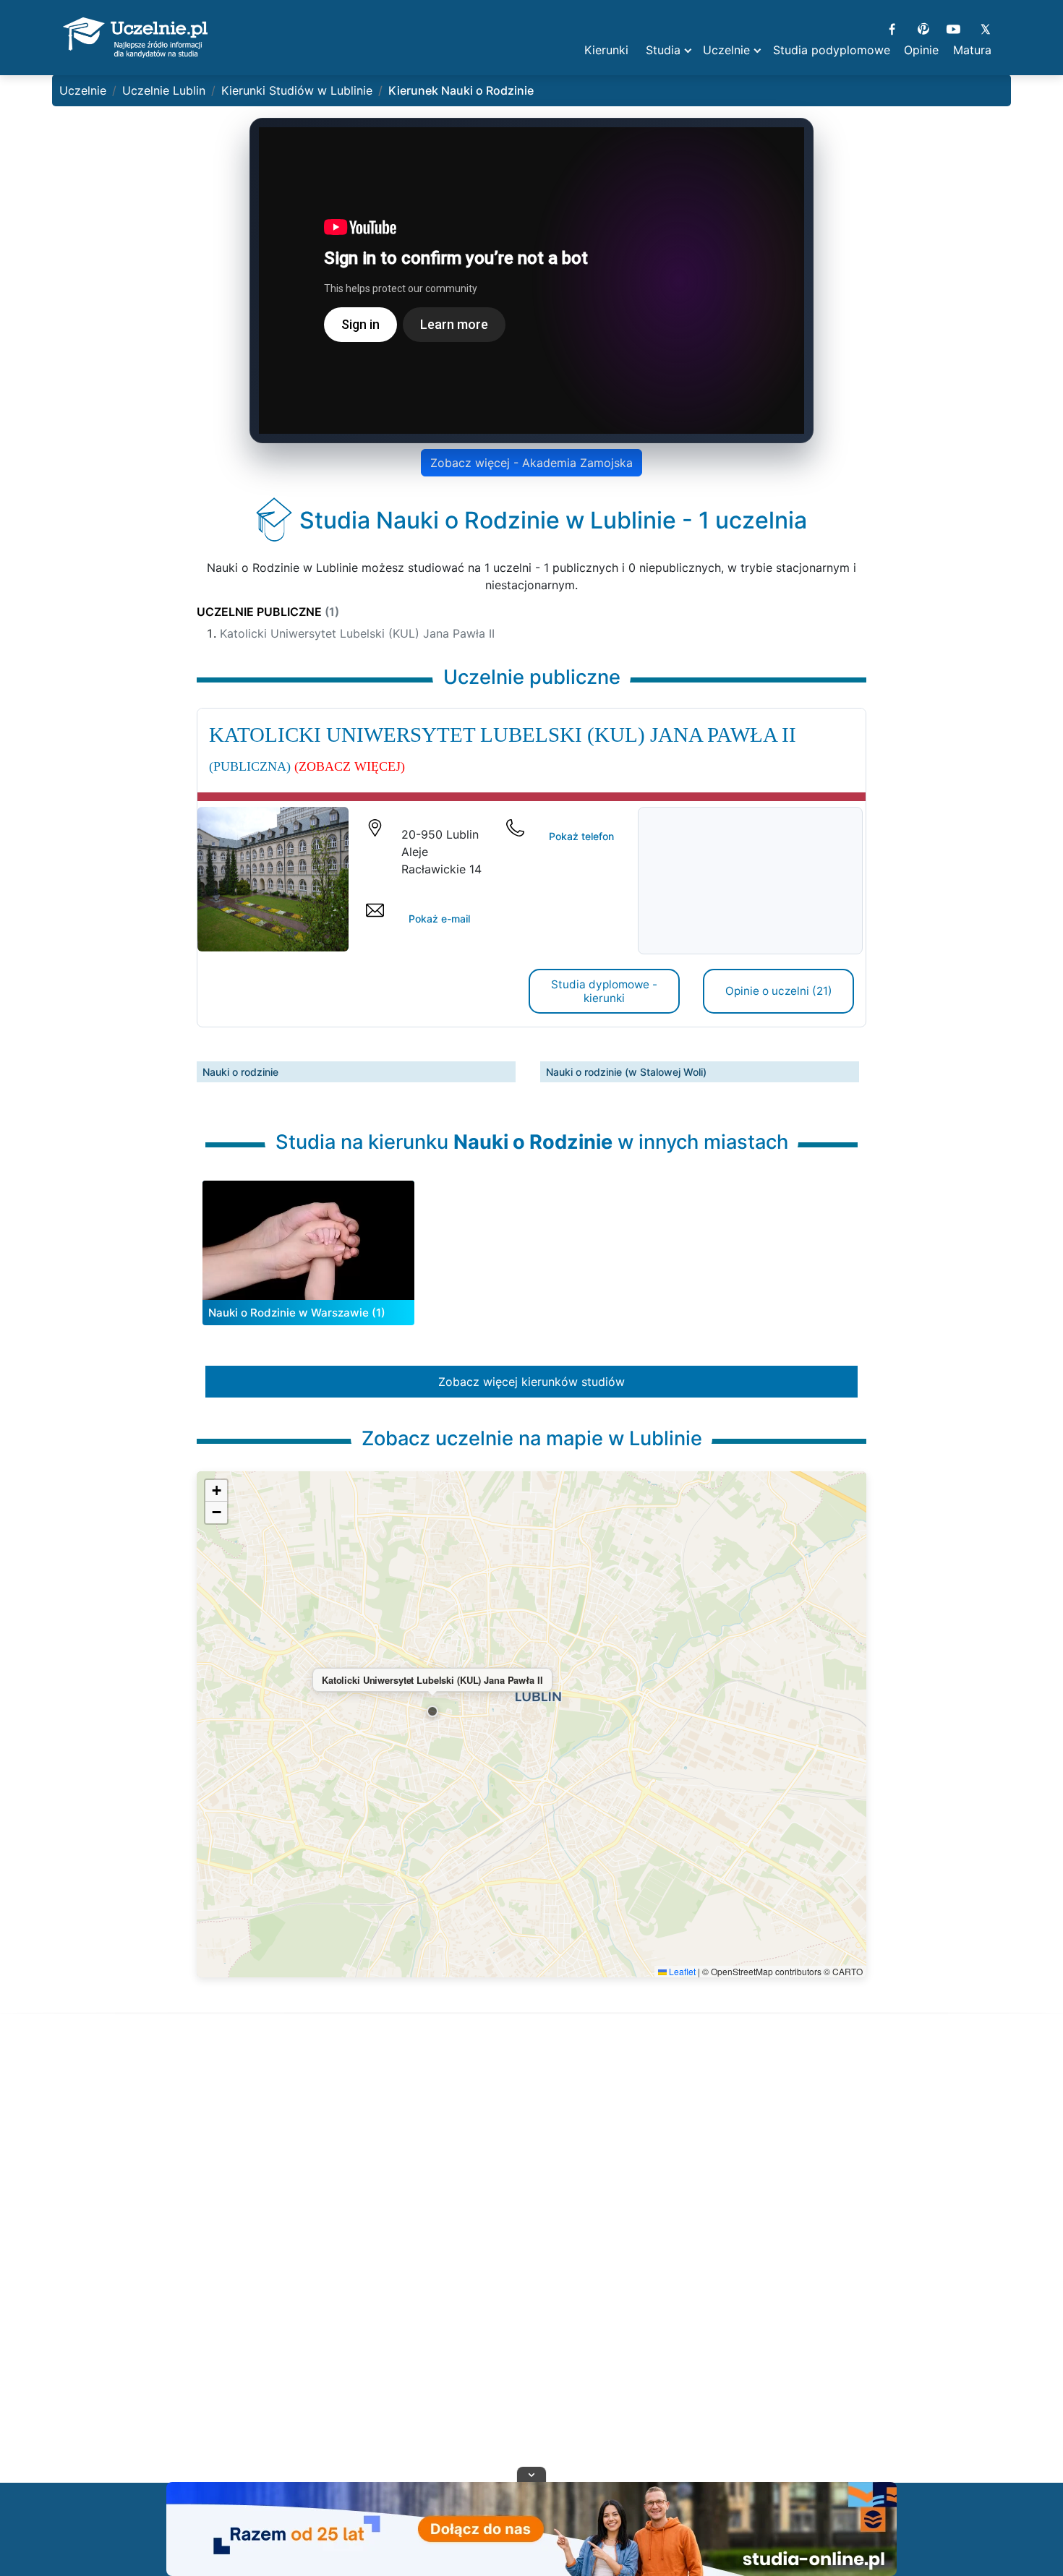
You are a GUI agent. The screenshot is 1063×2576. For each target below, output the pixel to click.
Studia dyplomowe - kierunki (604, 991)
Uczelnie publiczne (268, 612)
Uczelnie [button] (726, 50)
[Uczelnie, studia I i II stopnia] (135, 38)
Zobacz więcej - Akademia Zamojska (531, 463)
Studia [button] (663, 50)
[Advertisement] (531, 2266)
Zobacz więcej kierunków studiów (531, 1382)
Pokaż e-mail (439, 919)
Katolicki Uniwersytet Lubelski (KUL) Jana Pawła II (357, 633)
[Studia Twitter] (985, 27)
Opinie (921, 50)
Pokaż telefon (581, 836)
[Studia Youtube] (953, 27)
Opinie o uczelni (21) (779, 991)
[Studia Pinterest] (923, 27)
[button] (432, 1711)
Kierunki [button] (606, 50)
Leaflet (681, 1971)
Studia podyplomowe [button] (832, 50)
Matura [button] (972, 50)
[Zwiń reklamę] (531, 2474)
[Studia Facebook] (892, 27)
